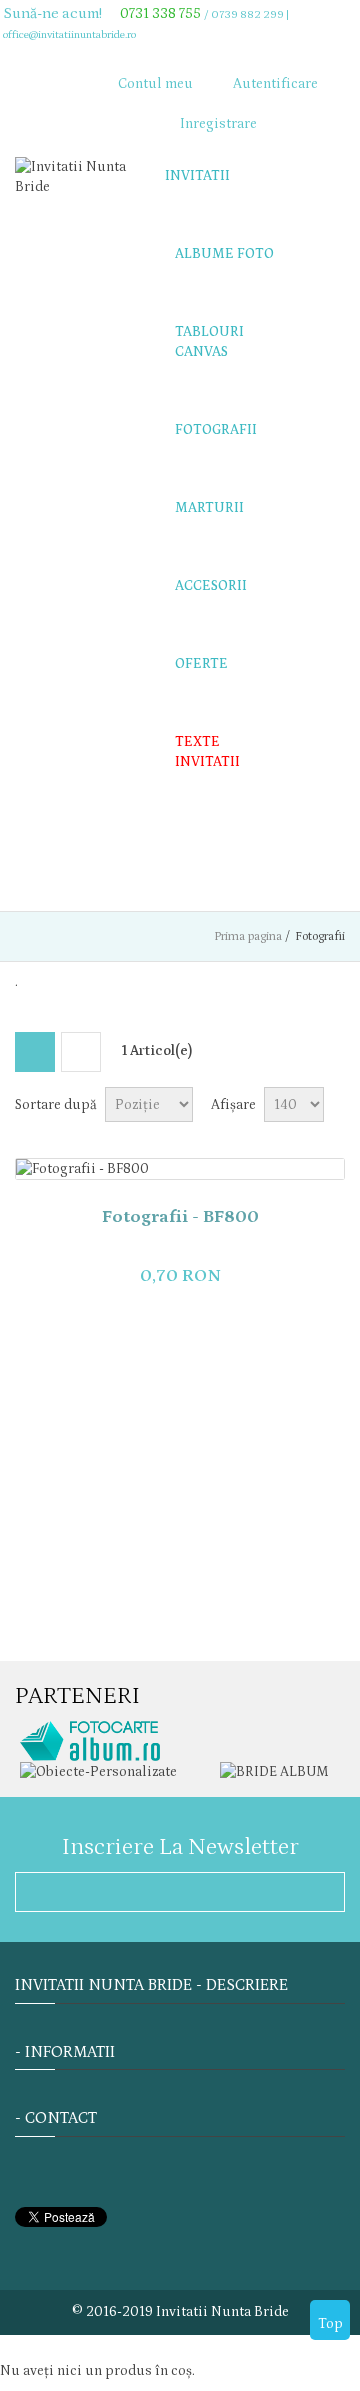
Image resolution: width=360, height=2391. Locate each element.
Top (330, 2324)
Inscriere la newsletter (180, 1846)
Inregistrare (218, 124)
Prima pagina (248, 936)
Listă (81, 1052)
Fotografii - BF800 (180, 1217)
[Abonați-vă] (322, 1889)
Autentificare (275, 84)
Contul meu (155, 84)
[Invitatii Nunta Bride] (75, 177)
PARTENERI (77, 1695)
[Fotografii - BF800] (180, 1169)
